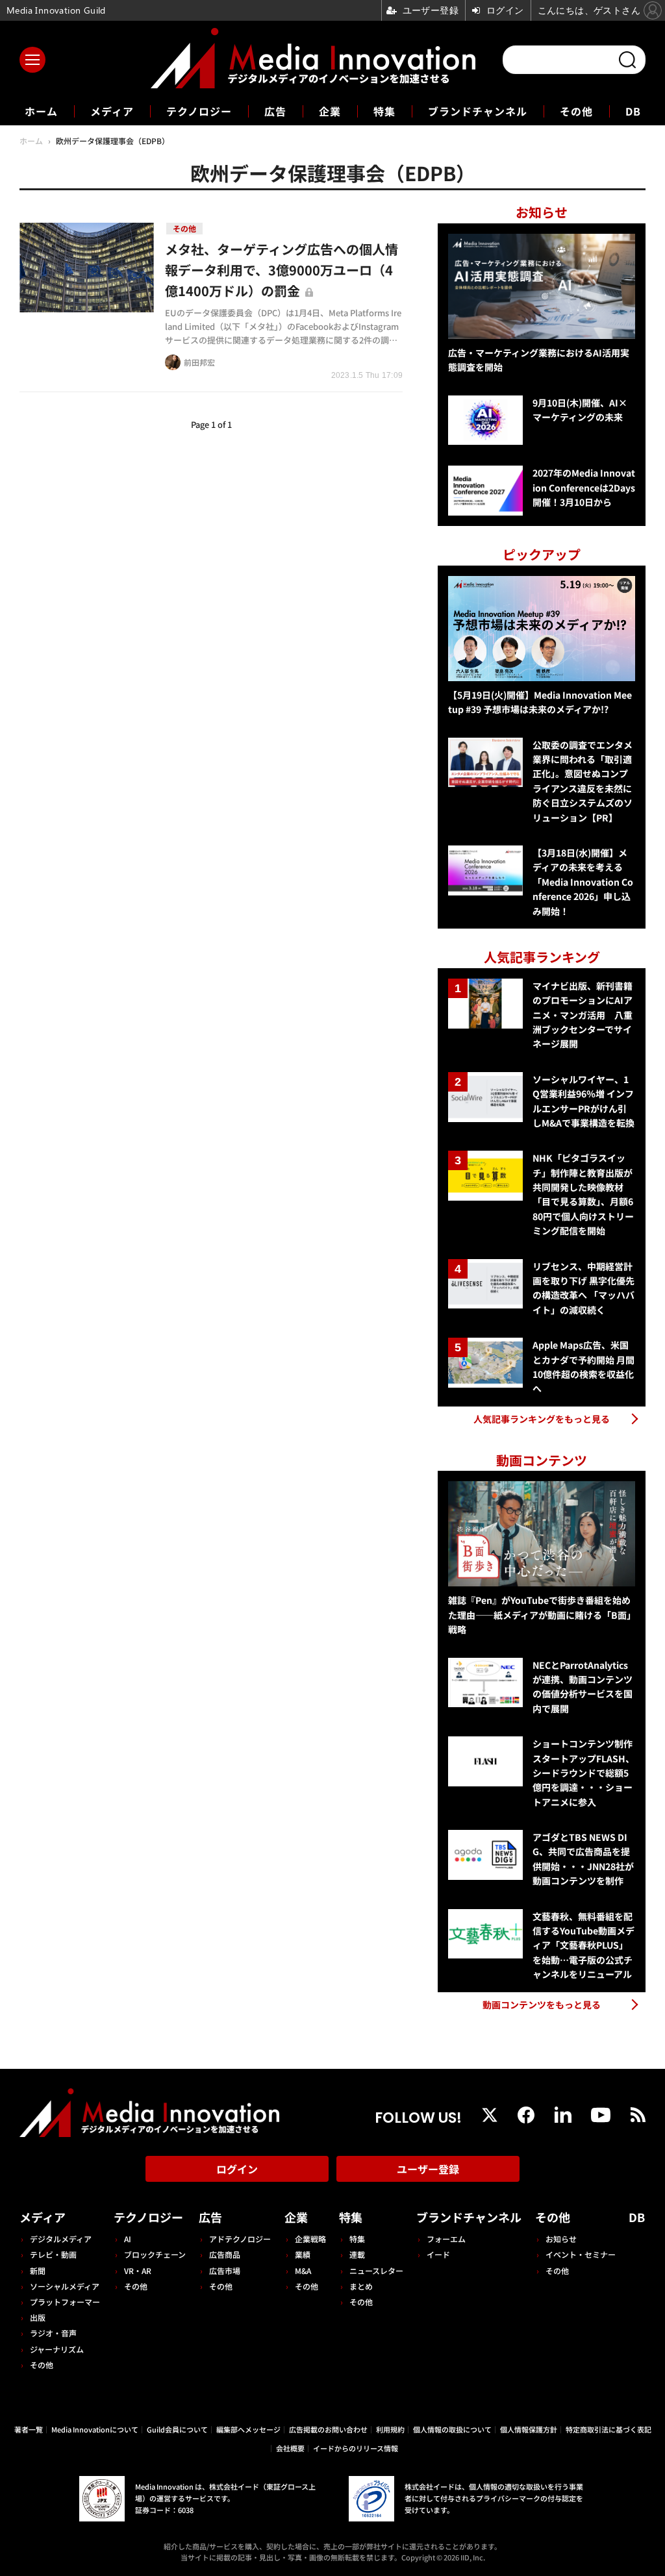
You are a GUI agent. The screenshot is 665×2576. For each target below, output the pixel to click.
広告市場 (225, 2270)
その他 (576, 111)
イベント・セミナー (581, 2254)
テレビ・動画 (53, 2254)
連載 (357, 2254)
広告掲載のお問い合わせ (328, 2429)
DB (633, 111)
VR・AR (138, 2270)
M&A (303, 2270)
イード (438, 2254)
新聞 (38, 2270)
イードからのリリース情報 (356, 2448)
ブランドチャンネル (478, 111)
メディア (112, 111)
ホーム (41, 111)
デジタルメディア (61, 2239)
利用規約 (390, 2429)
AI (128, 2239)
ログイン (237, 2169)
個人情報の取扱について (452, 2429)
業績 (303, 2254)
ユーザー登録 (428, 2169)
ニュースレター (376, 2270)
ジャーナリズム (57, 2349)
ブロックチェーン (155, 2254)
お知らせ (561, 2239)
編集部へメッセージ (248, 2429)
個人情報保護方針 (529, 2429)
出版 (38, 2317)
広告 (275, 111)
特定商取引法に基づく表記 (609, 2429)
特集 (384, 111)
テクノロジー (199, 111)
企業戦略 (310, 2239)
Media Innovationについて (95, 2429)
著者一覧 (29, 2429)
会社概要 (290, 2448)
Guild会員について (177, 2429)
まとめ (361, 2286)
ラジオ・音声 (53, 2333)
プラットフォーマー (65, 2302)
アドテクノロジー (240, 2239)
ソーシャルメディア (65, 2286)
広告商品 (225, 2254)
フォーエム (446, 2239)
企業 (330, 111)
